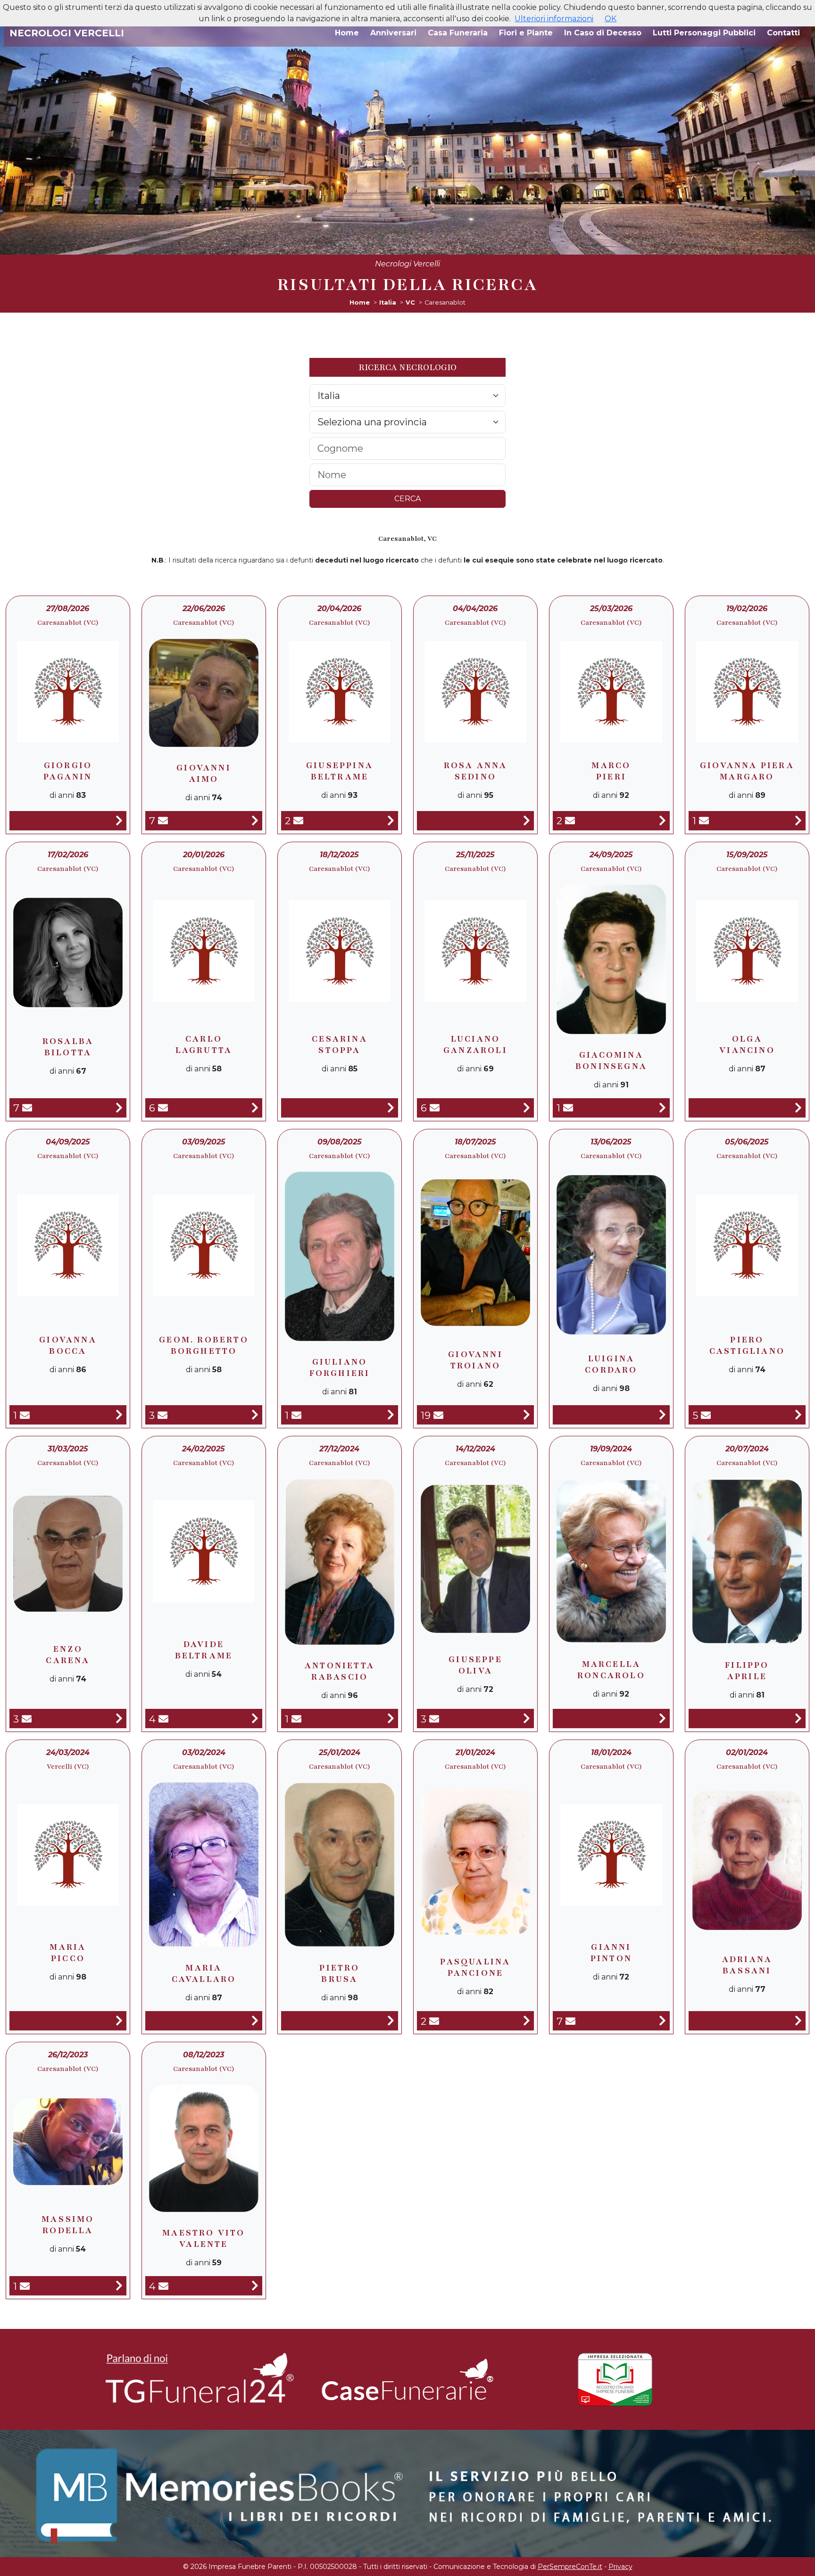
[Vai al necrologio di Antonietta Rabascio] (391, 1719)
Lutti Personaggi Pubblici (704, 33)
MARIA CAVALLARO (204, 1973)
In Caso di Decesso (603, 33)
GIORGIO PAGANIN (68, 771)
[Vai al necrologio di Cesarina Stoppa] (391, 1108)
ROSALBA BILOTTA (68, 1047)
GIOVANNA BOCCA (68, 1345)
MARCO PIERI (611, 771)
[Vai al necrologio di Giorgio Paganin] (119, 821)
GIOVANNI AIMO (204, 773)
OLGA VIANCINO (747, 1044)
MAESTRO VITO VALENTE (204, 2238)
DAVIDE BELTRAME (204, 1650)
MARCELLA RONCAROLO (611, 1670)
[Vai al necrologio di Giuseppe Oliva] (527, 1719)
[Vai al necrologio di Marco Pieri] (662, 821)
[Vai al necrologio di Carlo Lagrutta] (255, 1108)
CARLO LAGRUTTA (204, 1044)
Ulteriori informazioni (554, 19)
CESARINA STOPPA (340, 1044)
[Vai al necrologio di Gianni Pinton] (662, 2021)
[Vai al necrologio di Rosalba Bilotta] (119, 1108)
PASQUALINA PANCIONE (475, 1967)
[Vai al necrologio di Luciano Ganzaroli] (527, 1108)
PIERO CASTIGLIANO (747, 1345)
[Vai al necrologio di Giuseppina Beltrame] (391, 821)
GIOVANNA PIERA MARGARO (747, 771)
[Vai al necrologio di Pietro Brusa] (391, 2021)
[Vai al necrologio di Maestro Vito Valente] (255, 2286)
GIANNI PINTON (611, 1953)
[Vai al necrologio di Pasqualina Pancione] (527, 2021)
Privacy (620, 2567)
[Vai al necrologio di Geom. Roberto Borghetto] (255, 1415)
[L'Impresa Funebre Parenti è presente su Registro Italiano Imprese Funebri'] (615, 2379)
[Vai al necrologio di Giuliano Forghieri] (391, 1415)
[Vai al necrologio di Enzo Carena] (119, 1719)
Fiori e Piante (526, 33)
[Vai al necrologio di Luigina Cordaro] (662, 1415)
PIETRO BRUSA (339, 1973)
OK (611, 19)
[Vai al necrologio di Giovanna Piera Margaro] (798, 821)
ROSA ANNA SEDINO (476, 771)
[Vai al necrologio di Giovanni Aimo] (255, 821)
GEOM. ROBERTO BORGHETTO (204, 1345)
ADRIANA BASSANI (747, 1965)
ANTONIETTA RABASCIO (340, 1671)
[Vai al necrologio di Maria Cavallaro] (255, 2021)
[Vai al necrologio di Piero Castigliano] (798, 1415)
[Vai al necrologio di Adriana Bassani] (798, 2021)
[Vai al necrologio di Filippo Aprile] (798, 1719)
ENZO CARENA (68, 1655)
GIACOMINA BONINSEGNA (611, 1060)
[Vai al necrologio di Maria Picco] (119, 2021)
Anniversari (393, 33)
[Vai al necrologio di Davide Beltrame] (255, 1719)
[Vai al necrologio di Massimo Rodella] (119, 2286)
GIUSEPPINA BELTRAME (340, 771)
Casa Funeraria (458, 33)
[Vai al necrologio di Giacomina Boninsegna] (662, 1108)
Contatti (783, 33)
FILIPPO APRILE (747, 1671)
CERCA (407, 499)
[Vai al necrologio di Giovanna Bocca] (119, 1415)
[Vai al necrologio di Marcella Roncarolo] (662, 1719)
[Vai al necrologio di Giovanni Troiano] (527, 1415)
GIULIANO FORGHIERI (340, 1367)
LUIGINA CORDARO (611, 1364)
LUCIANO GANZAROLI (475, 1044)
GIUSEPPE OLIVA (475, 1665)
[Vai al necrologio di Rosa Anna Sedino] (527, 821)
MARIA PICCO (68, 1953)
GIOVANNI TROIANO (475, 1360)
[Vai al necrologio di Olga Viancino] (798, 1108)
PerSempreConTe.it (570, 2567)
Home (347, 33)
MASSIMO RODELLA (68, 2225)
